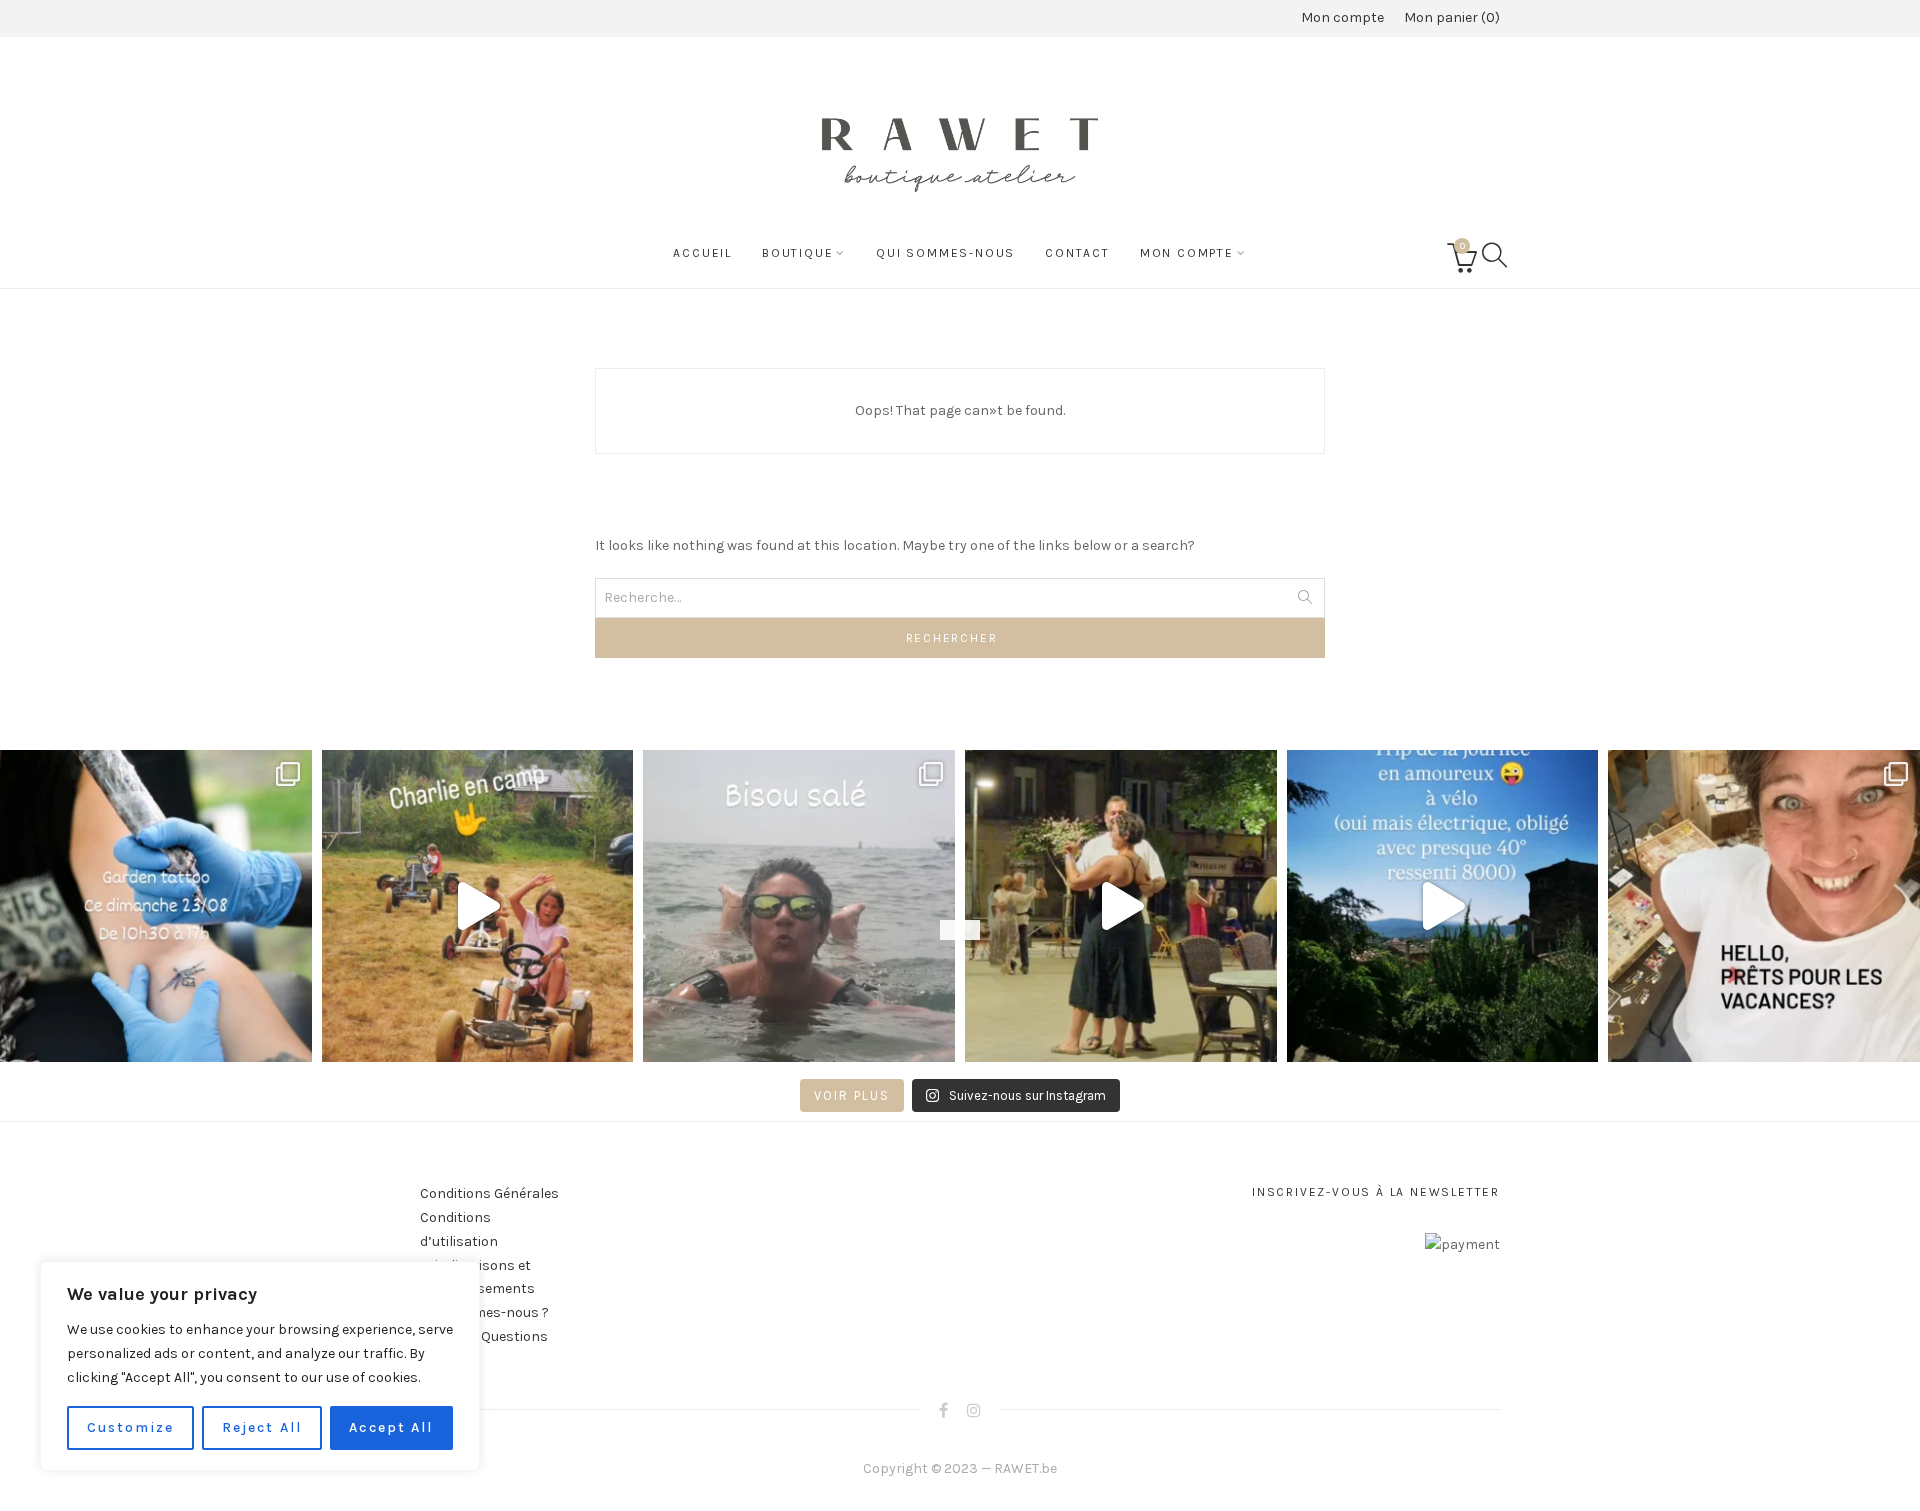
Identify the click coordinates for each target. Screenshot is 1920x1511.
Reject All (262, 1427)
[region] (260, 1366)
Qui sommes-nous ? (484, 1312)
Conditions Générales (489, 1193)
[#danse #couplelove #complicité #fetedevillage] (1121, 906)
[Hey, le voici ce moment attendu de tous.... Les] (1764, 906)
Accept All (391, 1427)
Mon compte (1342, 17)
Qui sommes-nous (945, 253)
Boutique (797, 253)
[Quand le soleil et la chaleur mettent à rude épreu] (1443, 906)
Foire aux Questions (484, 1336)
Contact (1077, 253)
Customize (131, 1427)
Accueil (702, 253)
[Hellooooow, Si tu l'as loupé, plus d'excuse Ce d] (156, 906)
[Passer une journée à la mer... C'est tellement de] (799, 906)
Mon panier (1449, 17)
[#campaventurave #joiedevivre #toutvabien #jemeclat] (478, 906)
